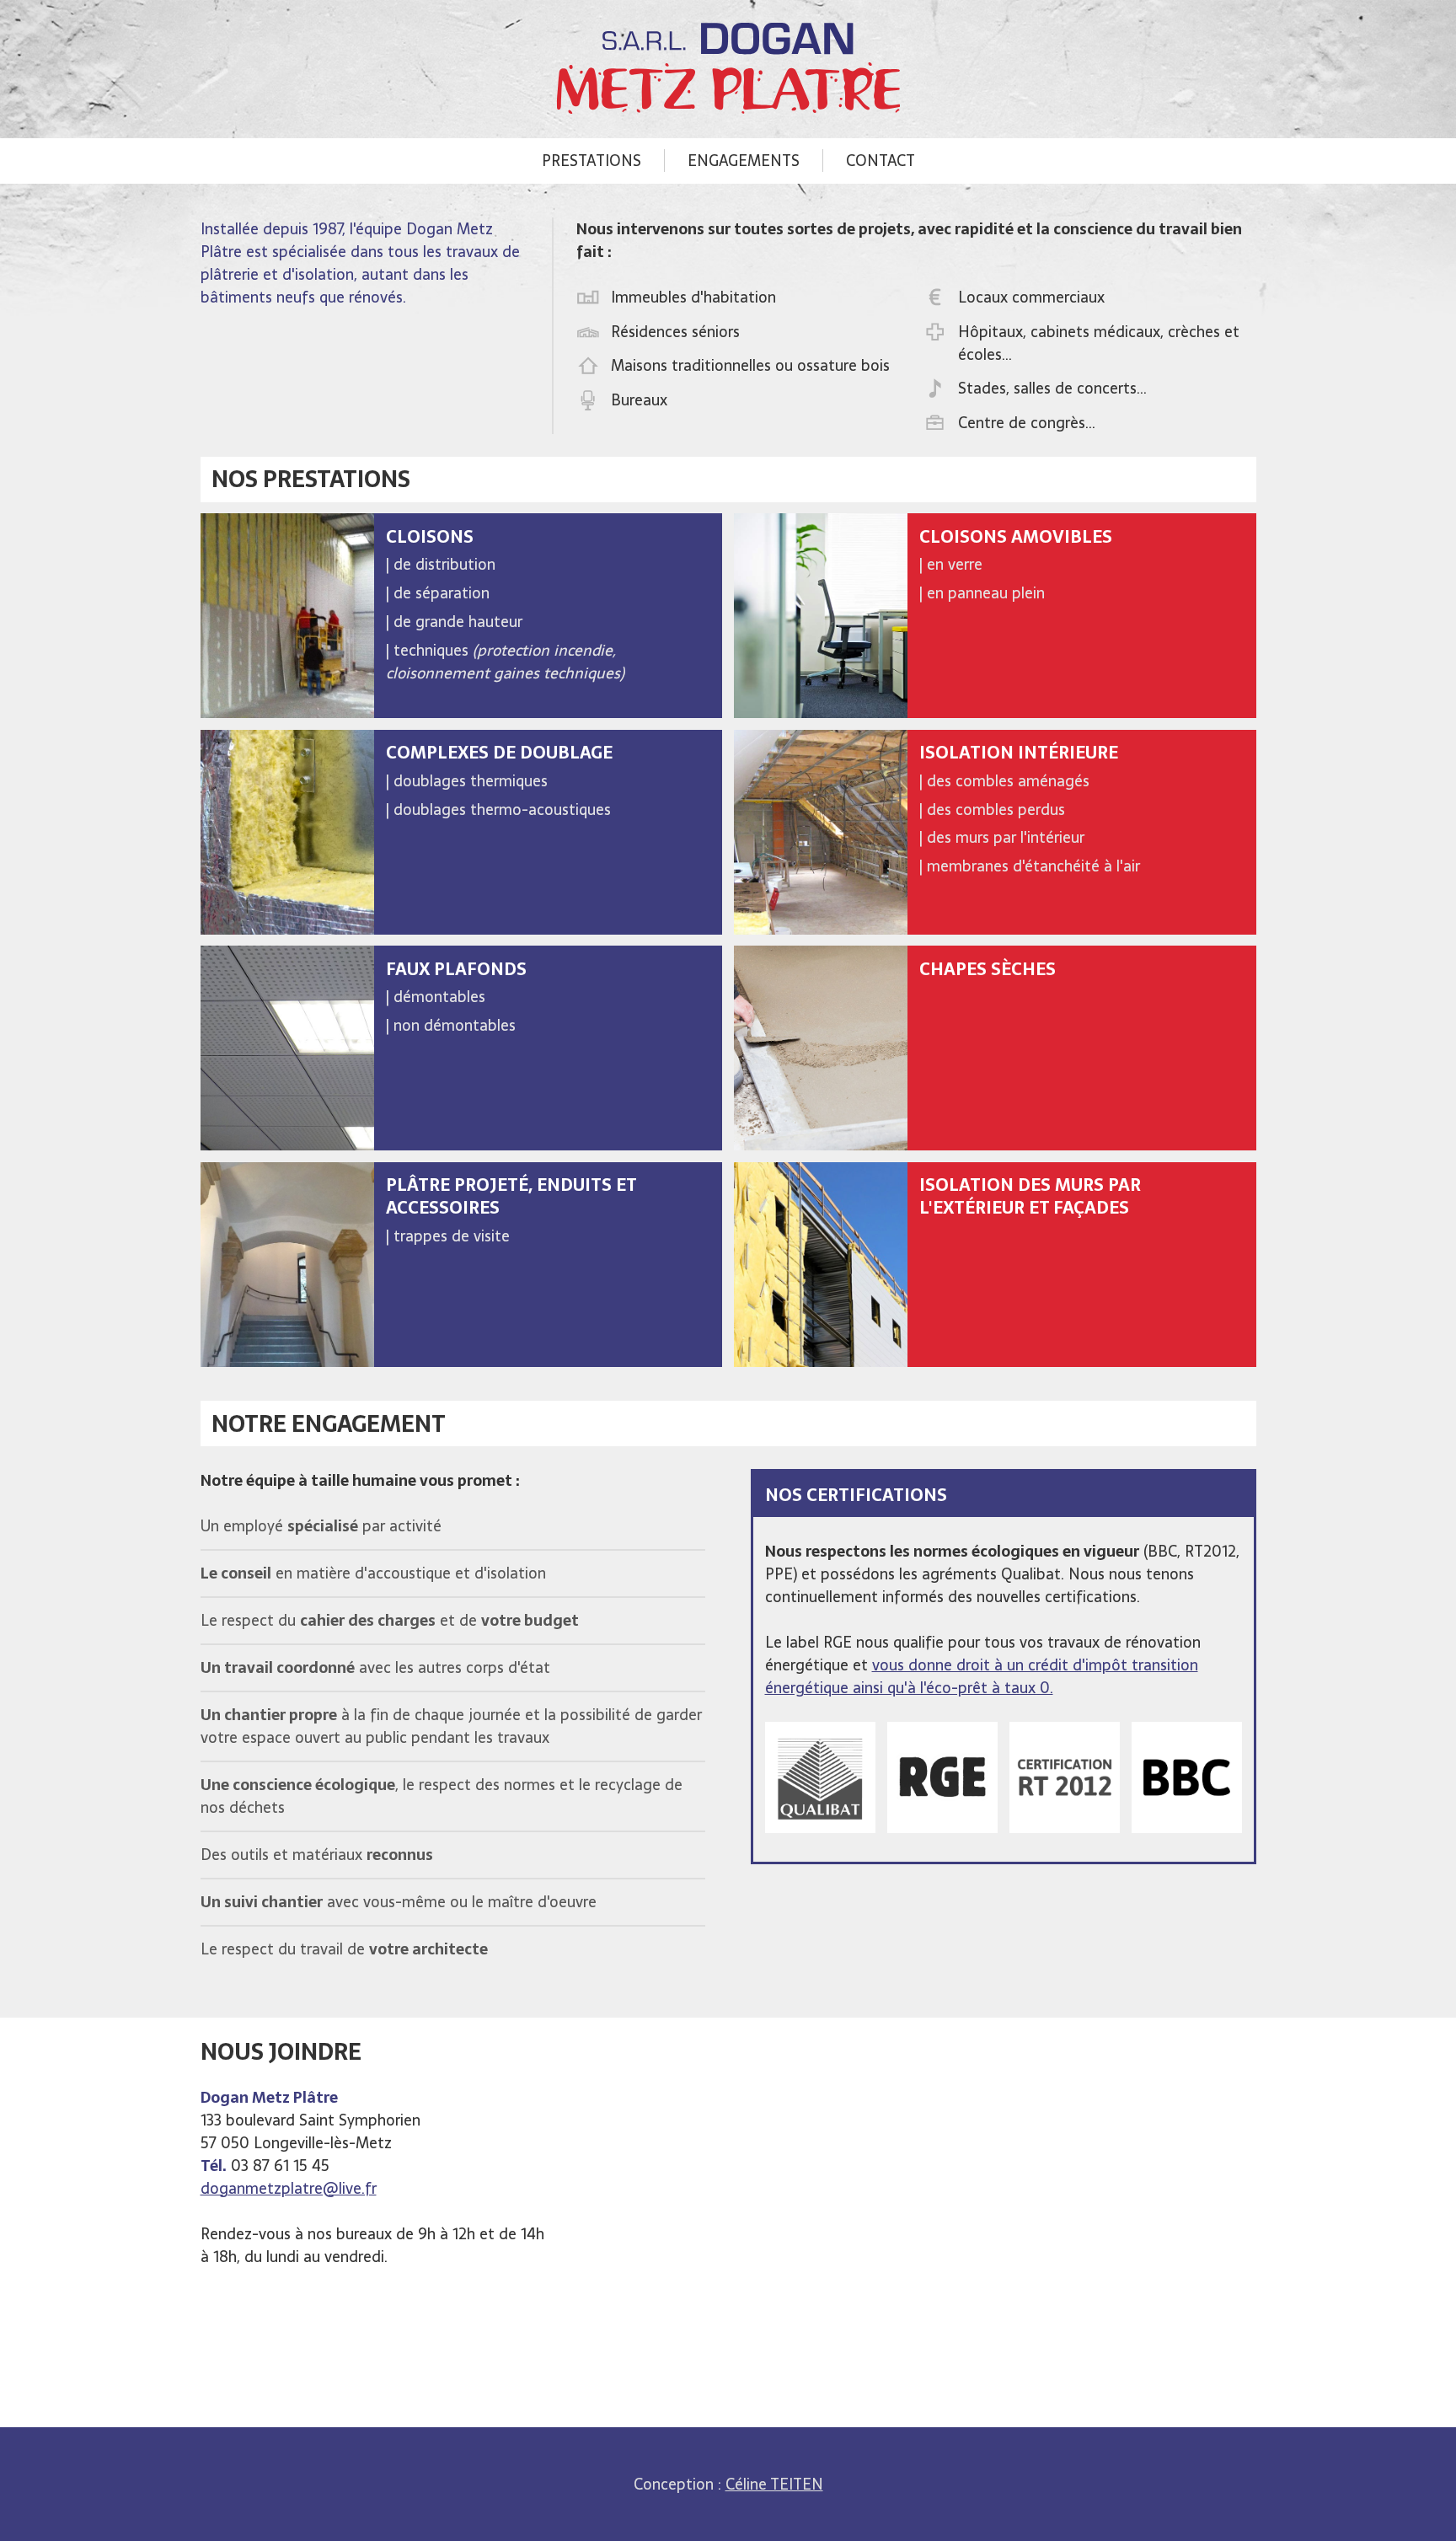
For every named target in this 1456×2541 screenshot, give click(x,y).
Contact (881, 161)
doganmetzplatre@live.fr (289, 2188)
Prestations (591, 161)
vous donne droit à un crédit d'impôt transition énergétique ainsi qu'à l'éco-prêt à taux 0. (982, 1676)
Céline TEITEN (774, 2484)
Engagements (744, 161)
